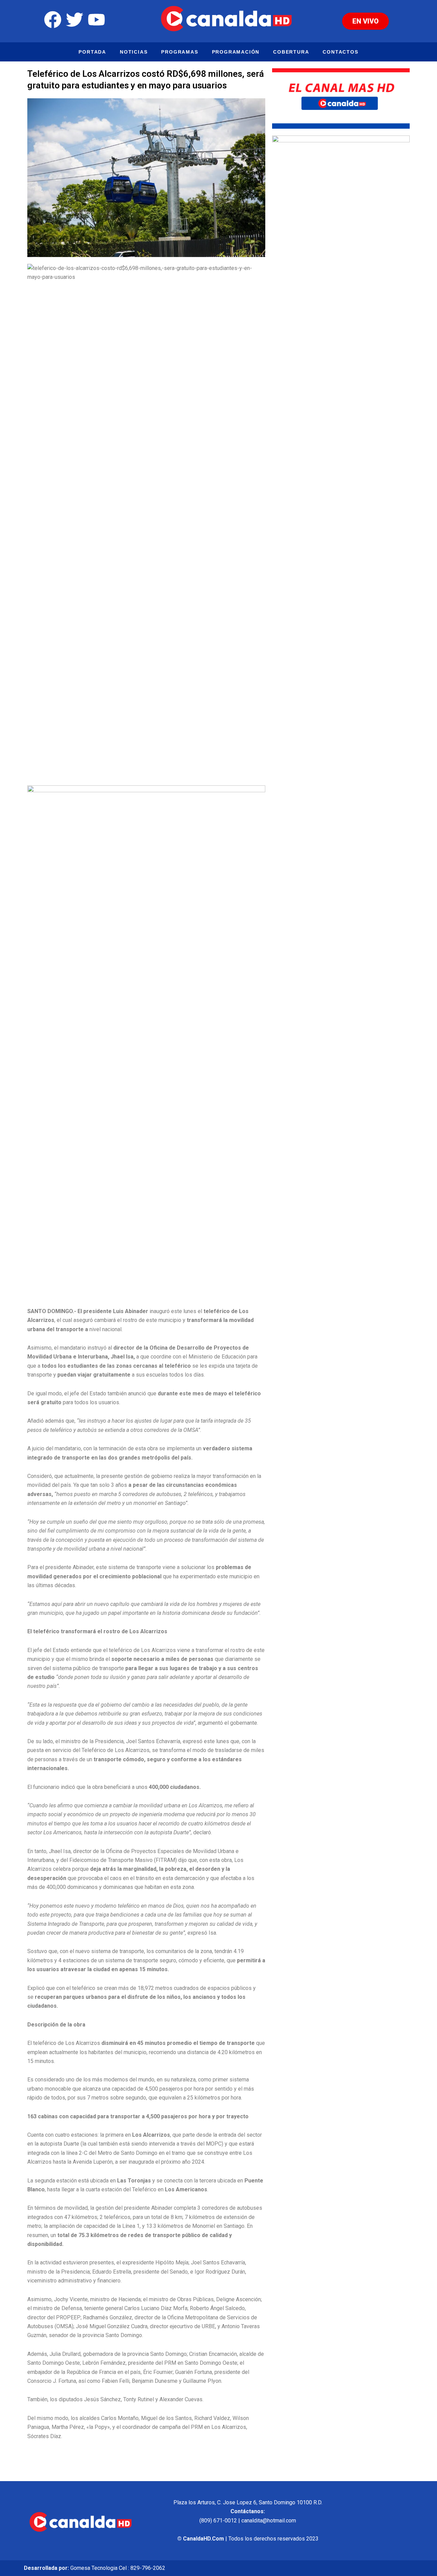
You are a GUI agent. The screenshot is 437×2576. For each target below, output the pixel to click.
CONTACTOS (340, 52)
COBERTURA (291, 52)
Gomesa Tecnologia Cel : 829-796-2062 (118, 2568)
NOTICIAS (134, 52)
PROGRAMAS (180, 52)
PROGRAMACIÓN (236, 52)
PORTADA (92, 52)
